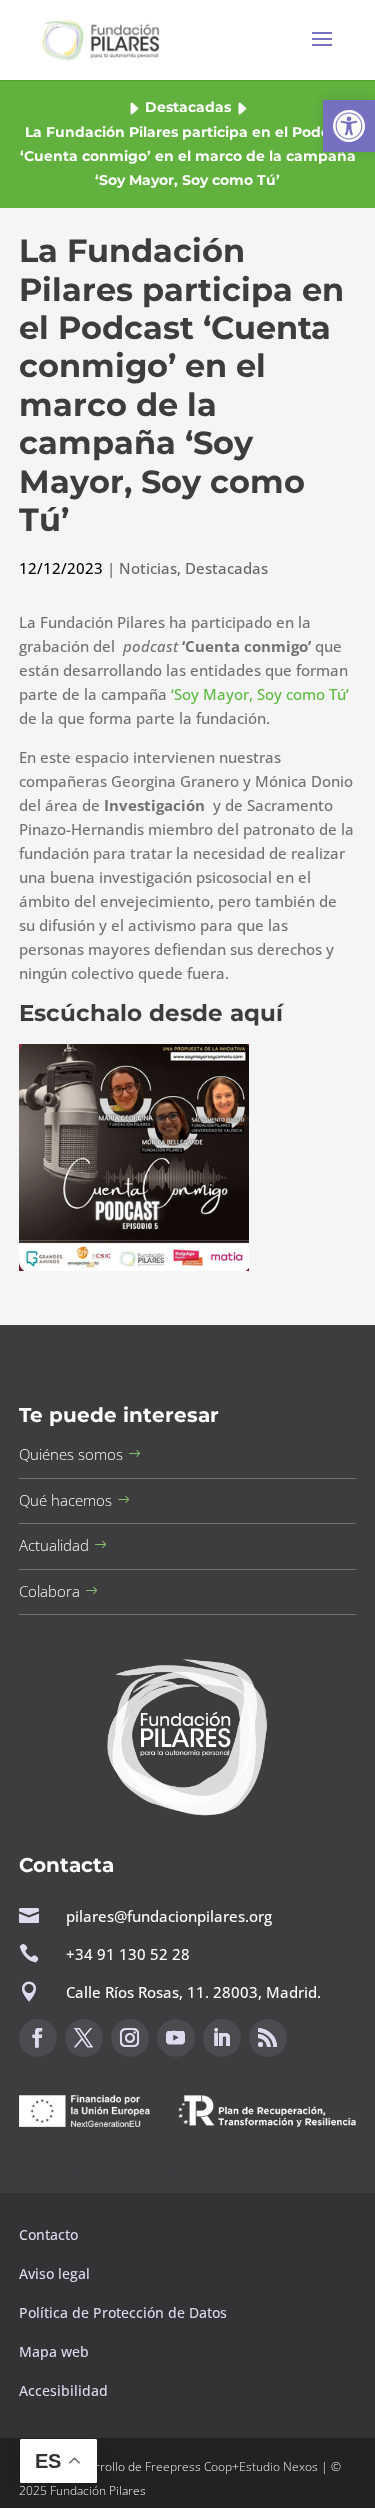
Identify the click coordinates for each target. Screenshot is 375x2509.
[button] (349, 126)
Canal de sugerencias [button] (116, 2174)
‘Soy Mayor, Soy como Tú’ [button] (260, 694)
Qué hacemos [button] (65, 1500)
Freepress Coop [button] (188, 2466)
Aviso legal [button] (56, 2273)
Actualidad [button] (54, 1545)
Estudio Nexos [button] (278, 2466)
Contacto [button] (50, 2234)
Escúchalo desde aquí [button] (151, 1013)
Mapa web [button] (54, 2351)
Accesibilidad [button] (63, 2390)
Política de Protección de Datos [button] (125, 2312)
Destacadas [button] (188, 107)
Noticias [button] (148, 568)
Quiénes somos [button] (71, 1454)
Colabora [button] (49, 1591)
